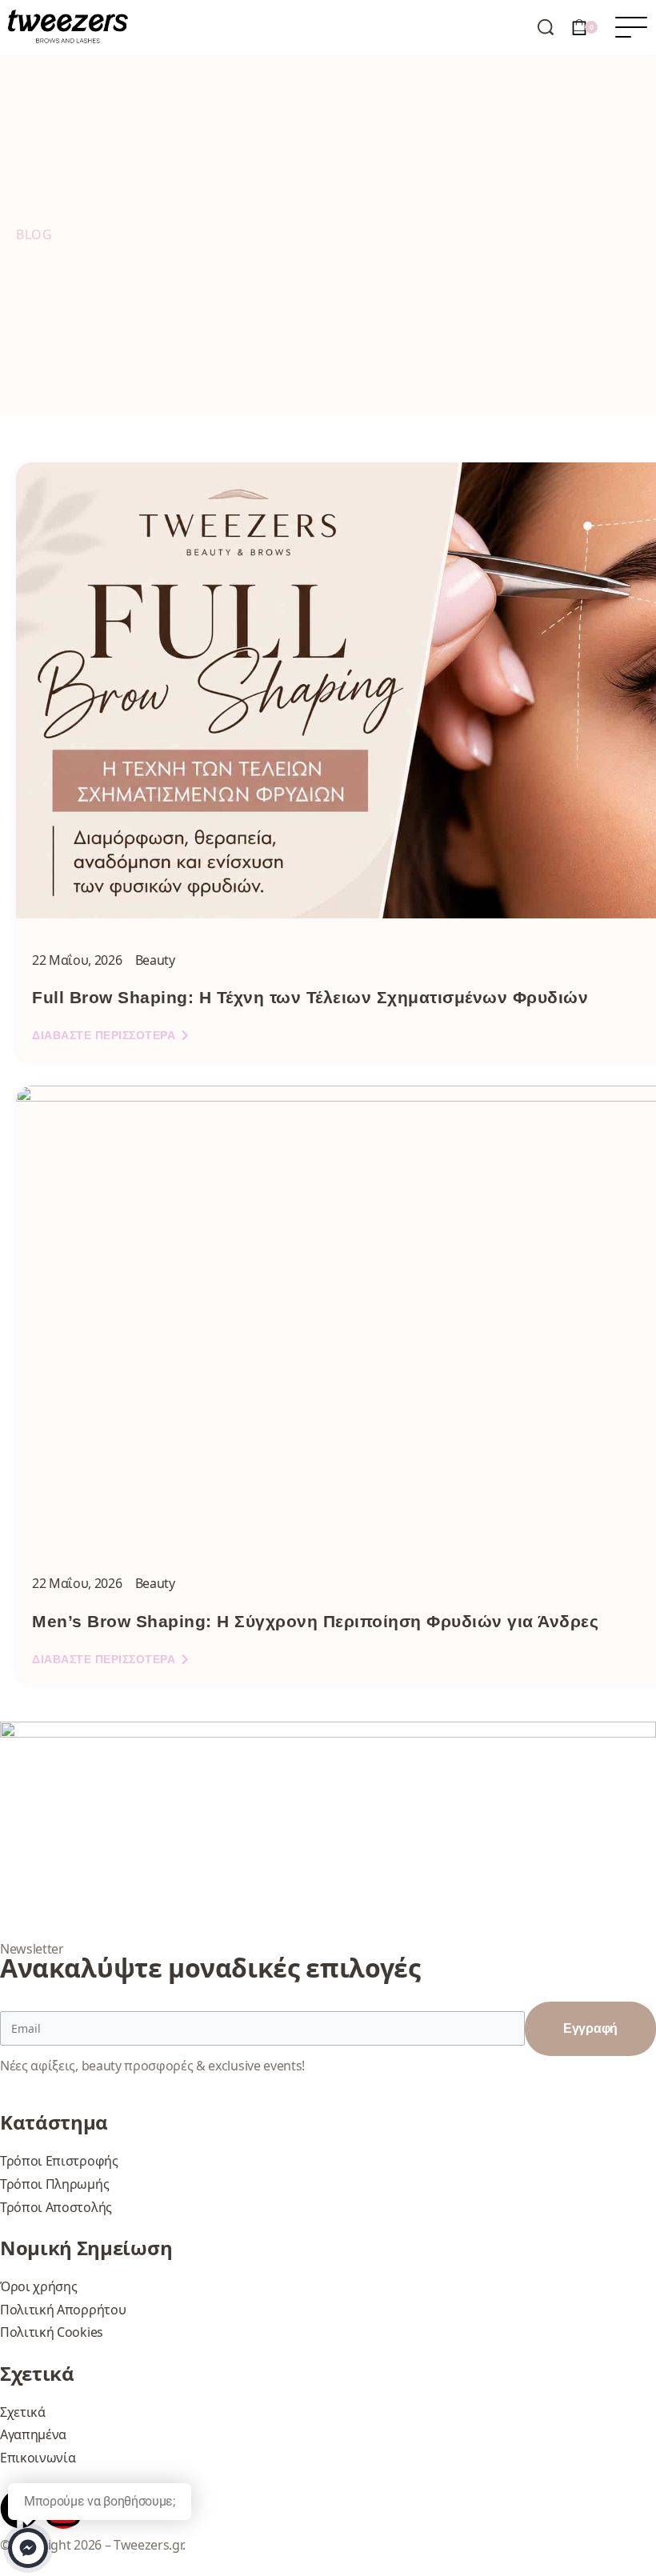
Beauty (155, 960)
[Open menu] (631, 27)
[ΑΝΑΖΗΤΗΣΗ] (546, 27)
